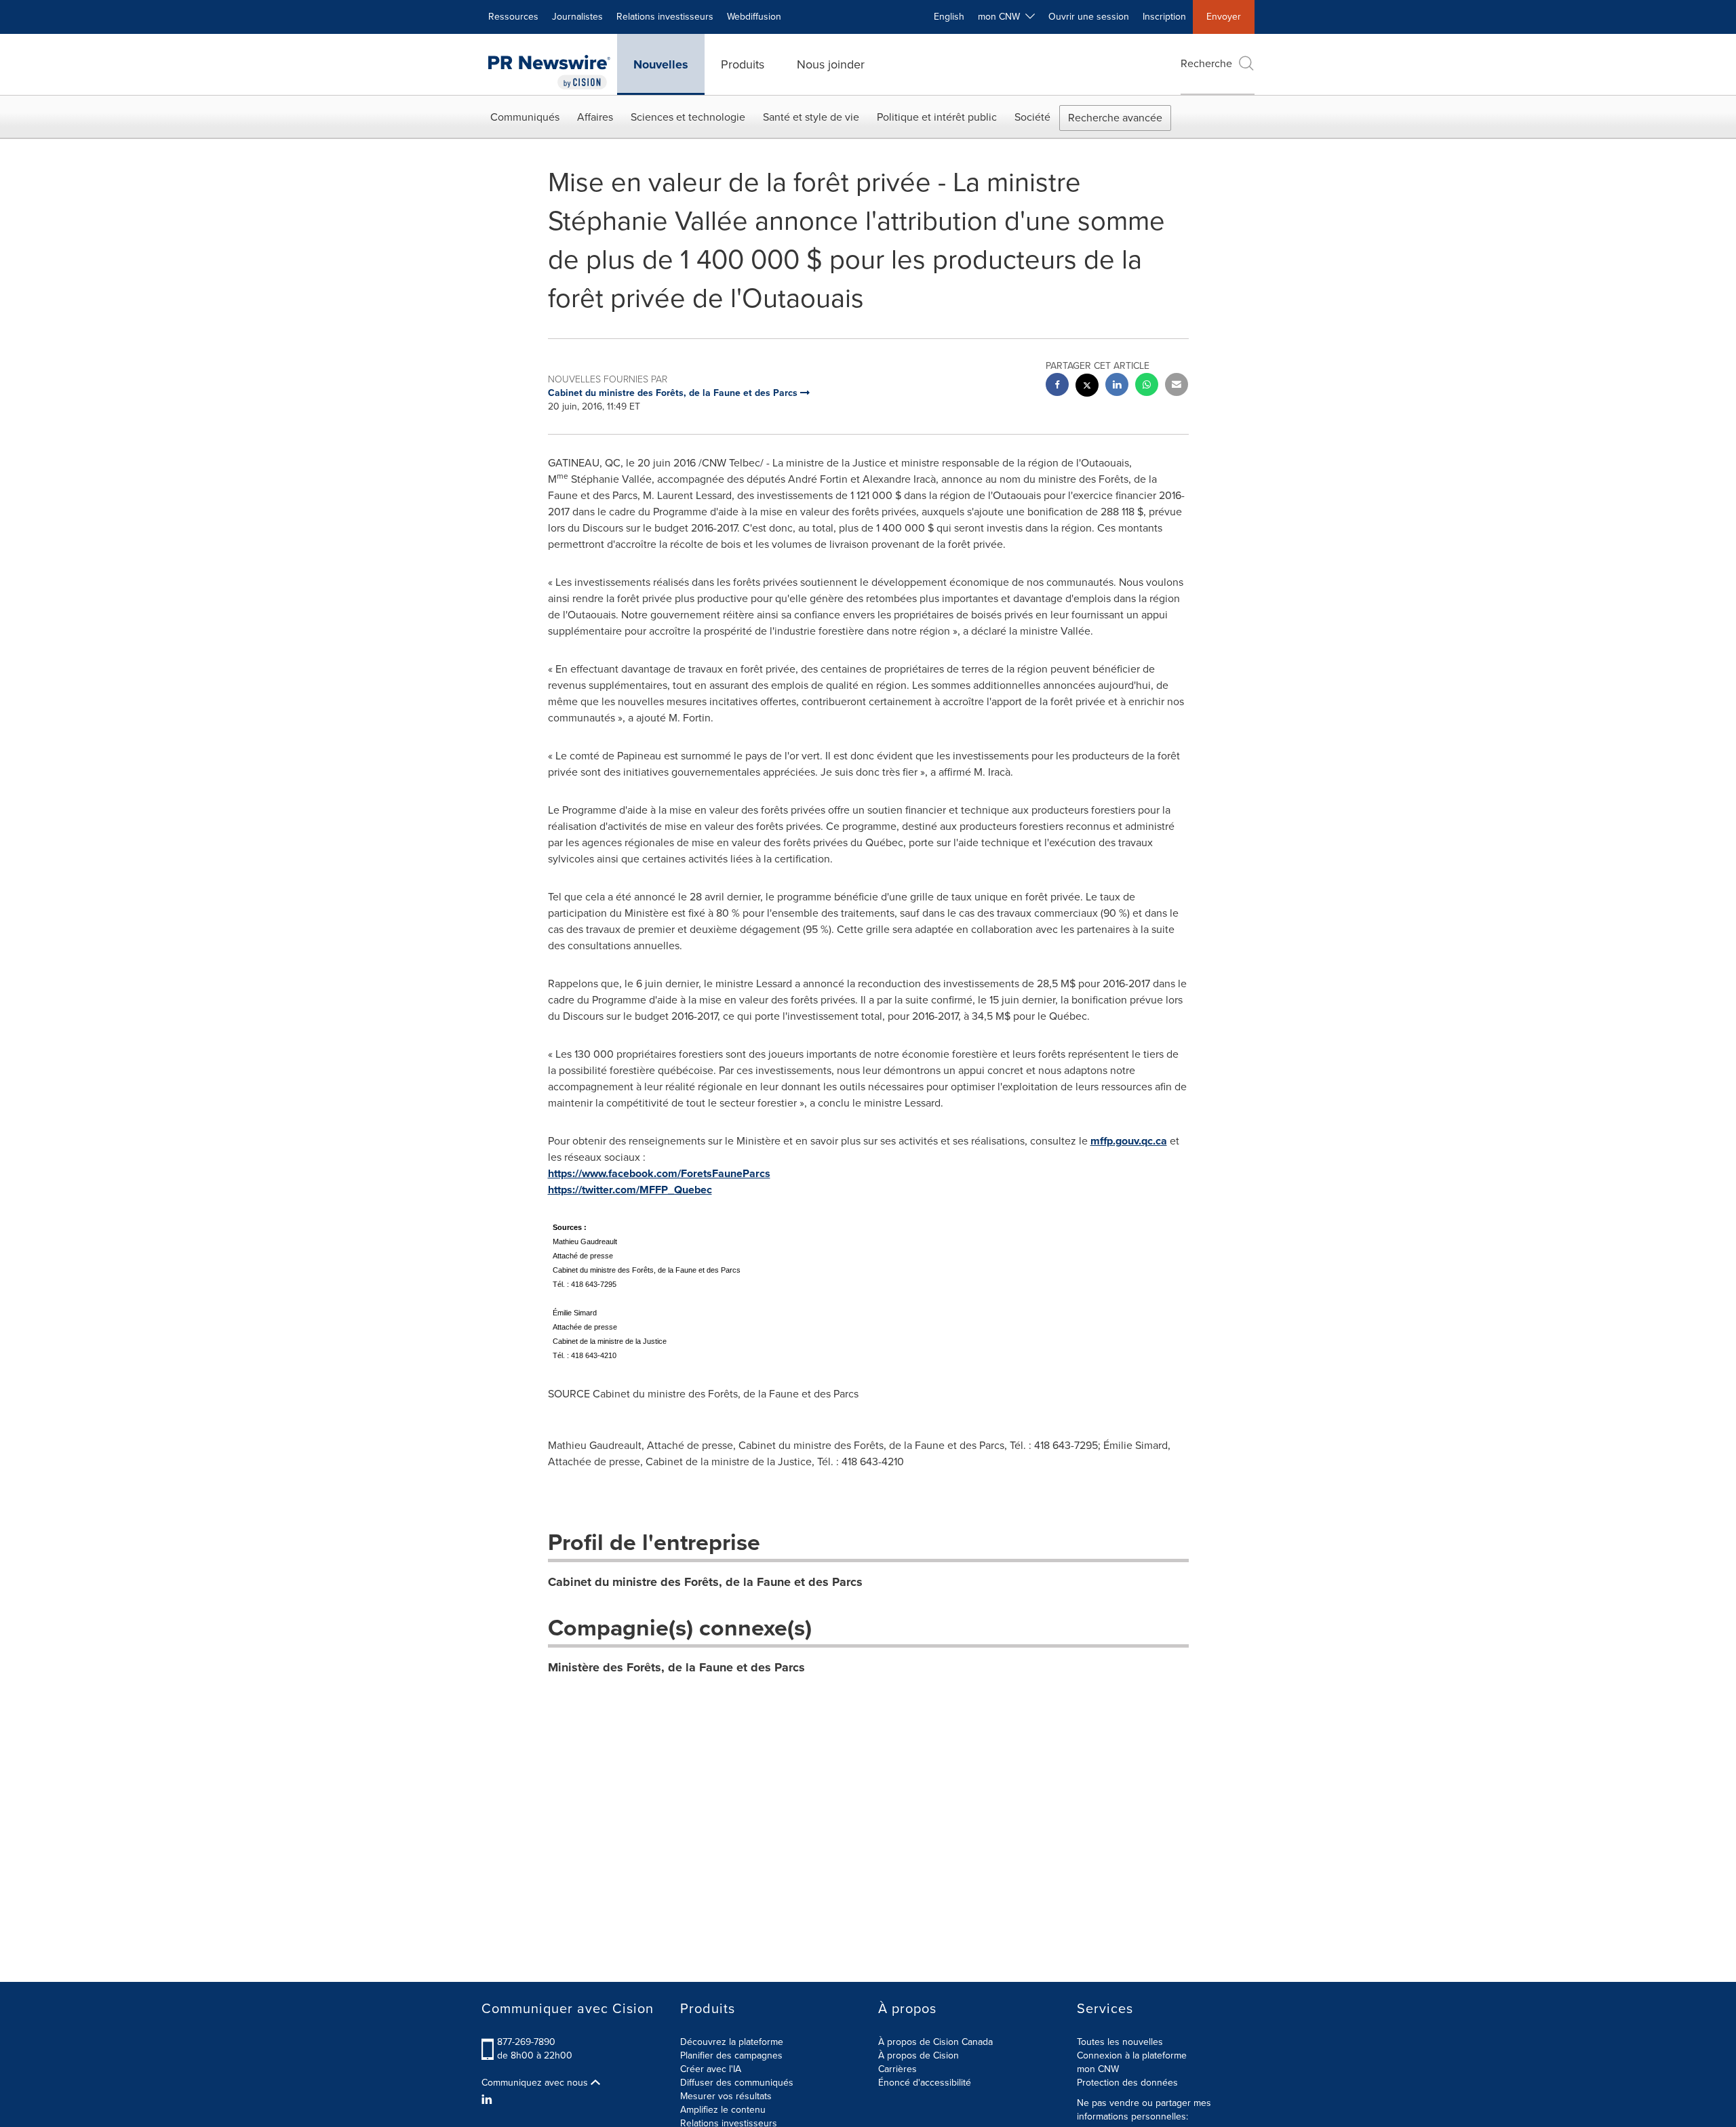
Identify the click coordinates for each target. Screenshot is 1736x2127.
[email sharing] (1177, 386)
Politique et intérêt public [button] (937, 117)
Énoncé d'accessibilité (925, 2083)
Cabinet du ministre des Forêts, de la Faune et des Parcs (705, 1582)
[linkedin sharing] (1117, 386)
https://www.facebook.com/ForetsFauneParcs (659, 1173)
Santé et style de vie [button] (811, 117)
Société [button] (1032, 117)
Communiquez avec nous (536, 2083)
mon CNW (1098, 2069)
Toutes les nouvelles (1120, 2042)
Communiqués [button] (525, 117)
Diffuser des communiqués (737, 2083)
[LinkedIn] (489, 2100)
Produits (743, 64)
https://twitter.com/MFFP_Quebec (630, 1190)
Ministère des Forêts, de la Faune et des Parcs (676, 1667)
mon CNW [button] (1002, 17)
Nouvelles (661, 64)
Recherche (1206, 63)
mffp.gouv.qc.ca (1129, 1141)
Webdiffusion (754, 17)
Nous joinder (831, 64)
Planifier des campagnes (731, 2055)
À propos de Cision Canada (935, 2042)
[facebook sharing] (1057, 386)
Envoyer (1224, 17)
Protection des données (1127, 2083)
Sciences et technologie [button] (688, 117)
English (949, 17)
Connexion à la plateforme (1132, 2055)
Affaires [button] (595, 117)
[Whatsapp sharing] (1147, 386)
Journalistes (577, 17)
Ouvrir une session (1089, 17)
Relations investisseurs (665, 17)
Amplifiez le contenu (723, 2110)
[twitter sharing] (1087, 387)
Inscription (1164, 17)
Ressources (513, 17)
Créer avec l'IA (711, 2069)
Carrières (897, 2069)
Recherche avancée (1115, 118)
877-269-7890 (526, 2042)
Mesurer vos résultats (726, 2096)
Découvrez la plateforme (732, 2042)
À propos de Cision (919, 2055)
